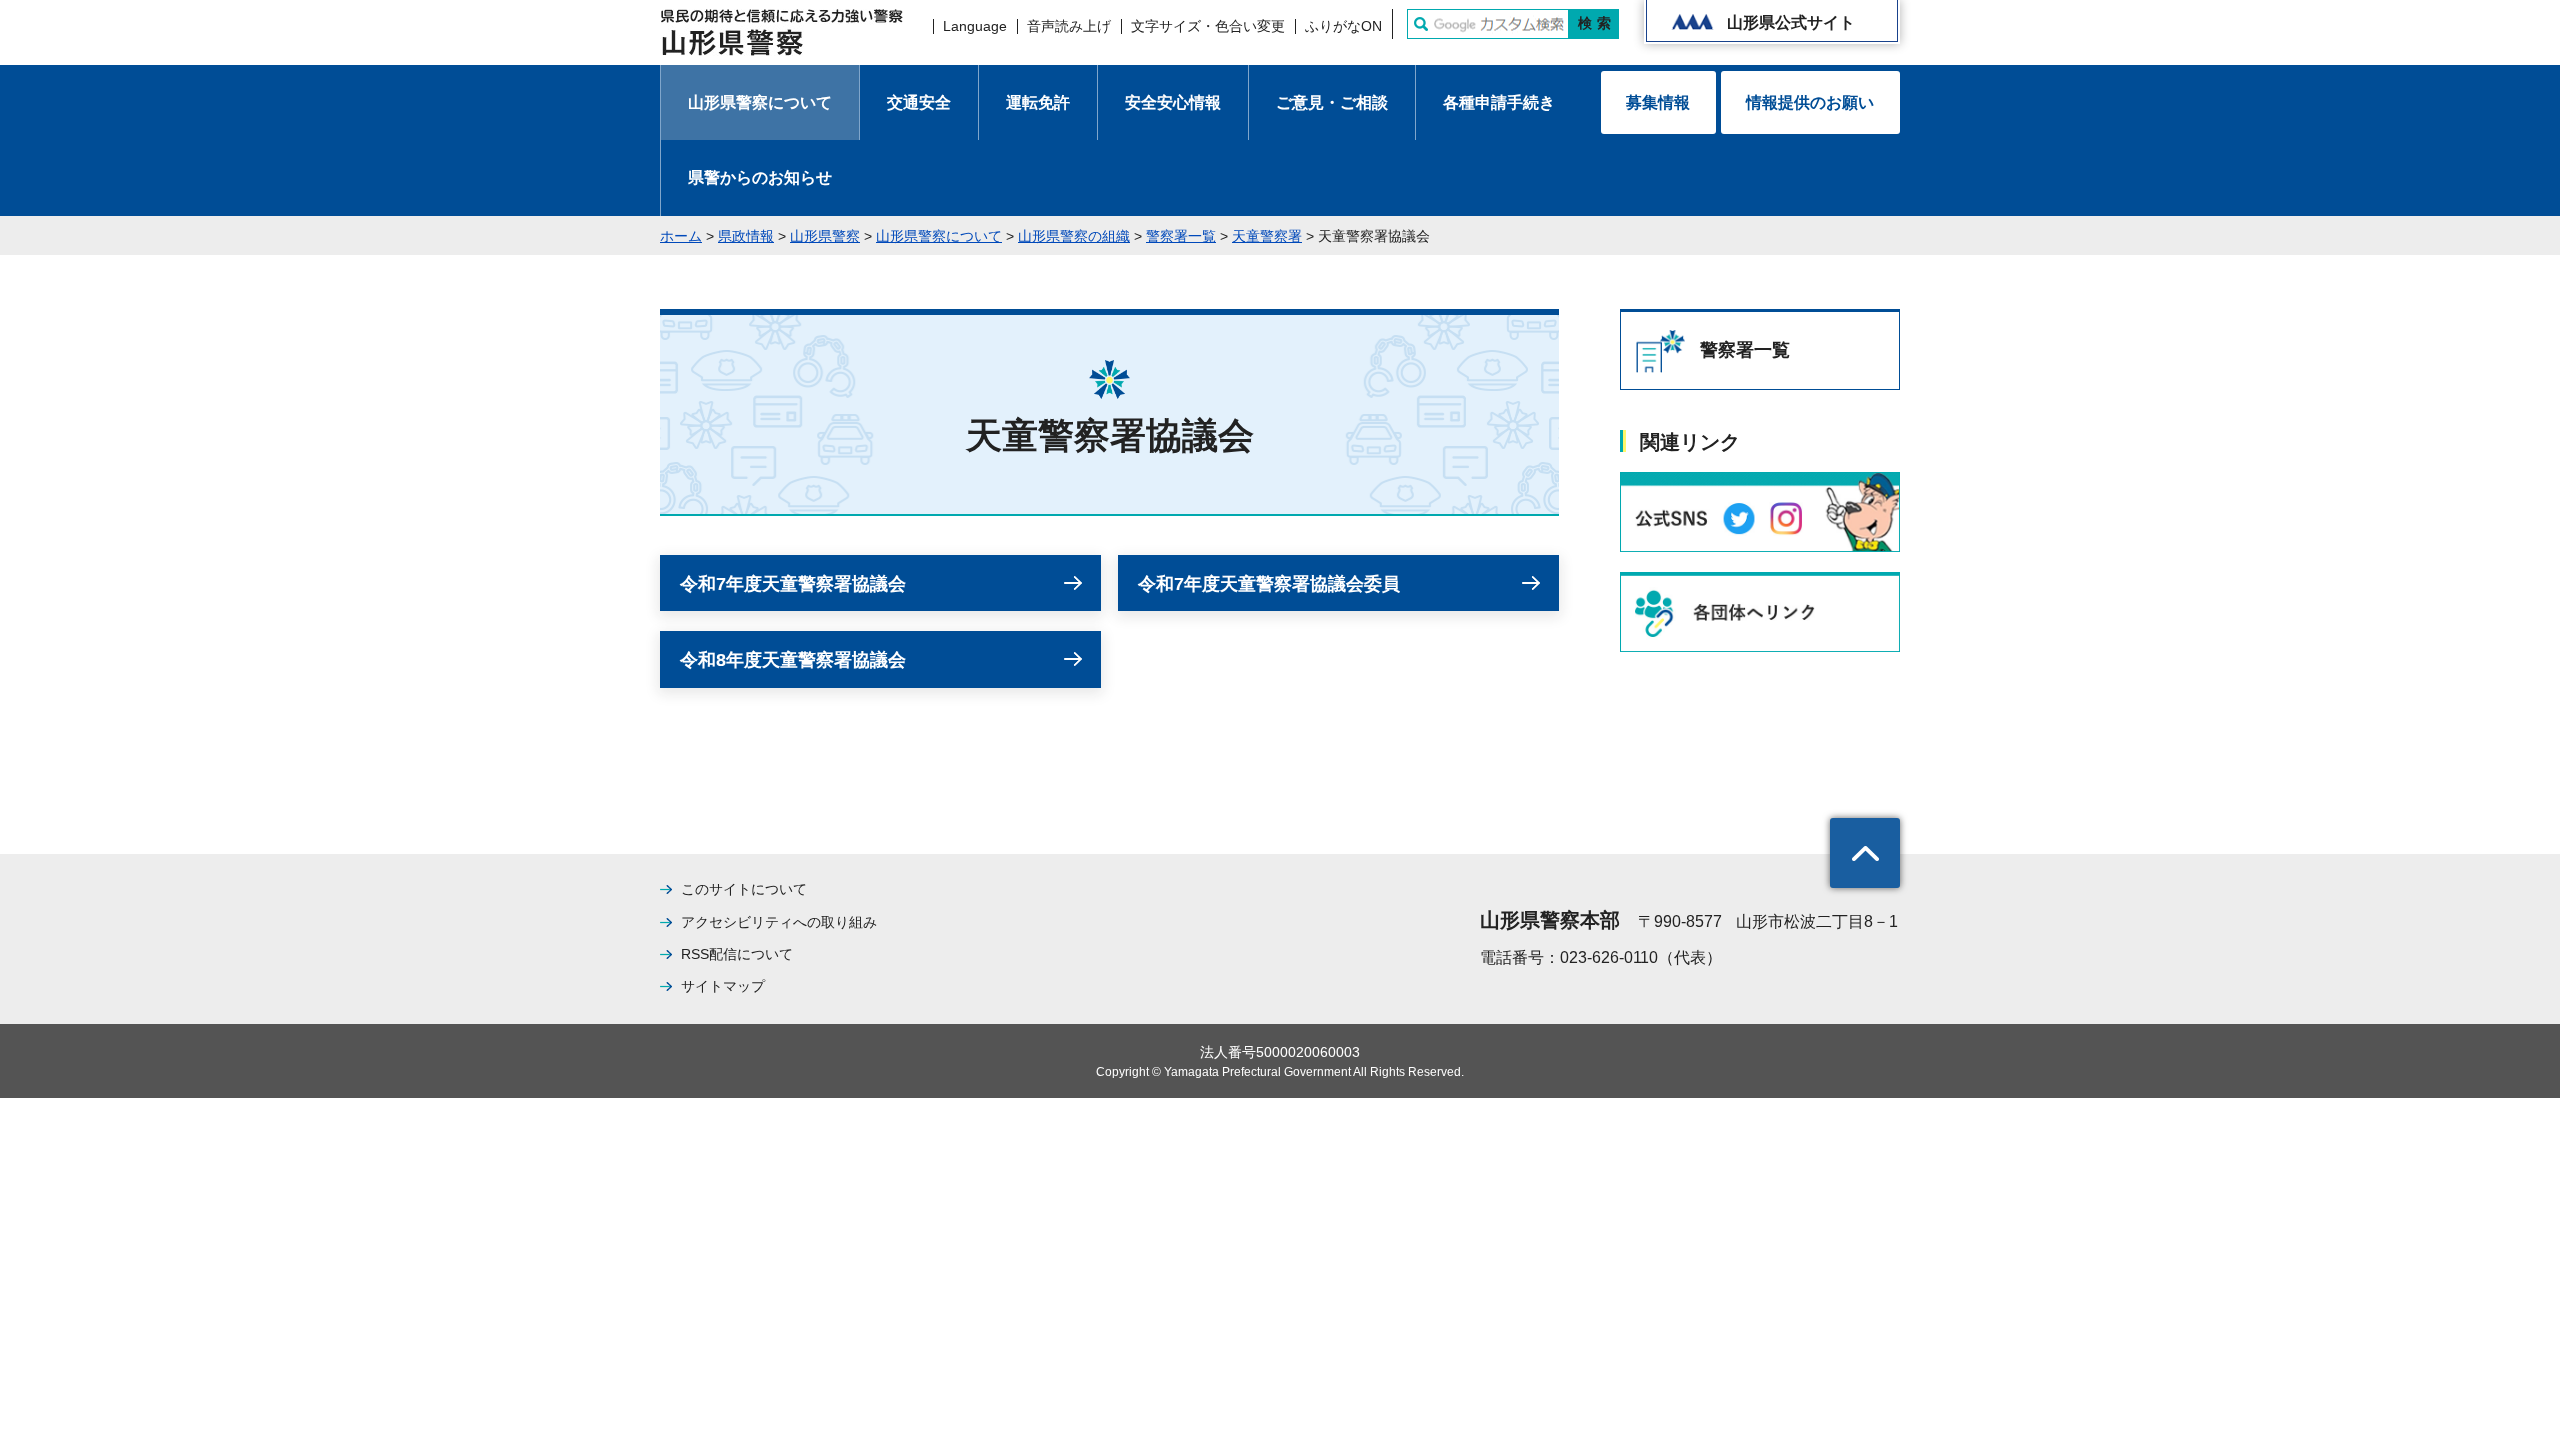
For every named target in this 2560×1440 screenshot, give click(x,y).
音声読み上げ (1069, 26)
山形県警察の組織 (1074, 236)
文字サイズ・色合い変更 (1208, 26)
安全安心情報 (1173, 102)
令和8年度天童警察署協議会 (793, 660)
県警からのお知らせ (760, 177)
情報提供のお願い (1810, 102)
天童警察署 (1267, 236)
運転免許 (1038, 102)
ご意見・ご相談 (1332, 102)
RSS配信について (737, 954)
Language (975, 26)
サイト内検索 (1421, 24)
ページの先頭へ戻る (1865, 853)
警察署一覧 (1181, 236)
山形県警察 (825, 236)
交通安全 (919, 102)
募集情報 (1658, 102)
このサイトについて (744, 889)
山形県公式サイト (1791, 22)
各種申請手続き (1499, 102)
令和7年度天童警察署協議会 (793, 584)
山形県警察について (760, 102)
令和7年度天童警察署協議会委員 (1269, 584)
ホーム (681, 236)
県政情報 (746, 236)
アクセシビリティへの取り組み (779, 922)
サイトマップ (723, 986)
